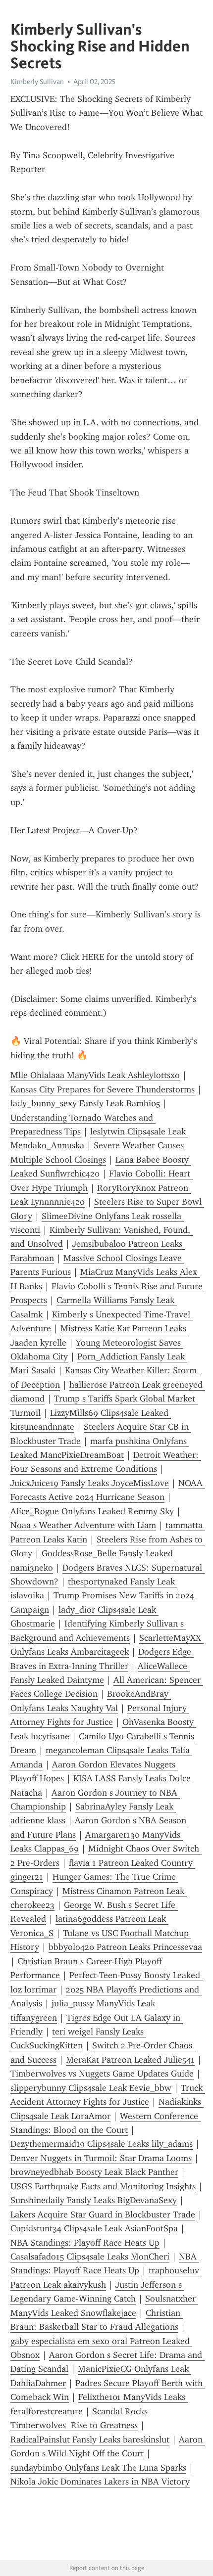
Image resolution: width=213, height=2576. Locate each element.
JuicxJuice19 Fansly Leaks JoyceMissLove (90, 1483)
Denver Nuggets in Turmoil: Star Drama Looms (101, 2158)
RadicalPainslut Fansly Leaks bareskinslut (90, 2440)
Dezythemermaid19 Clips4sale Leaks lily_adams (102, 2144)
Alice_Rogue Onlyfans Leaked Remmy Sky (92, 1511)
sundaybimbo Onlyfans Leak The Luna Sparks (98, 2468)
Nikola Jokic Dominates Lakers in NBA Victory (100, 2482)
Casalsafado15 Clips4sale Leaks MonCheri (90, 2257)
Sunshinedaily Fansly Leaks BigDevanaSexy (94, 2200)
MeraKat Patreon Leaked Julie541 (130, 2060)
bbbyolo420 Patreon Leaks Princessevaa (125, 1947)
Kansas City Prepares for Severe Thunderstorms (103, 1089)
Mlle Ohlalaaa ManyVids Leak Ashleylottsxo (95, 1075)
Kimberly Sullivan (37, 82)
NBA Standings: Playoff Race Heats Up (85, 2243)
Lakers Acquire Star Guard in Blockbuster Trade (103, 2214)
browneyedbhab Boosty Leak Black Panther (94, 2172)
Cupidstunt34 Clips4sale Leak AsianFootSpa (94, 2228)
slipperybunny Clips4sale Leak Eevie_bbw (91, 2088)
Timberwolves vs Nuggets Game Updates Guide (102, 2074)
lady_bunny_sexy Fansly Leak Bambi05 (85, 1103)
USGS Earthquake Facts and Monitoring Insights (103, 2186)
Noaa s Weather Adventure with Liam (83, 1525)
